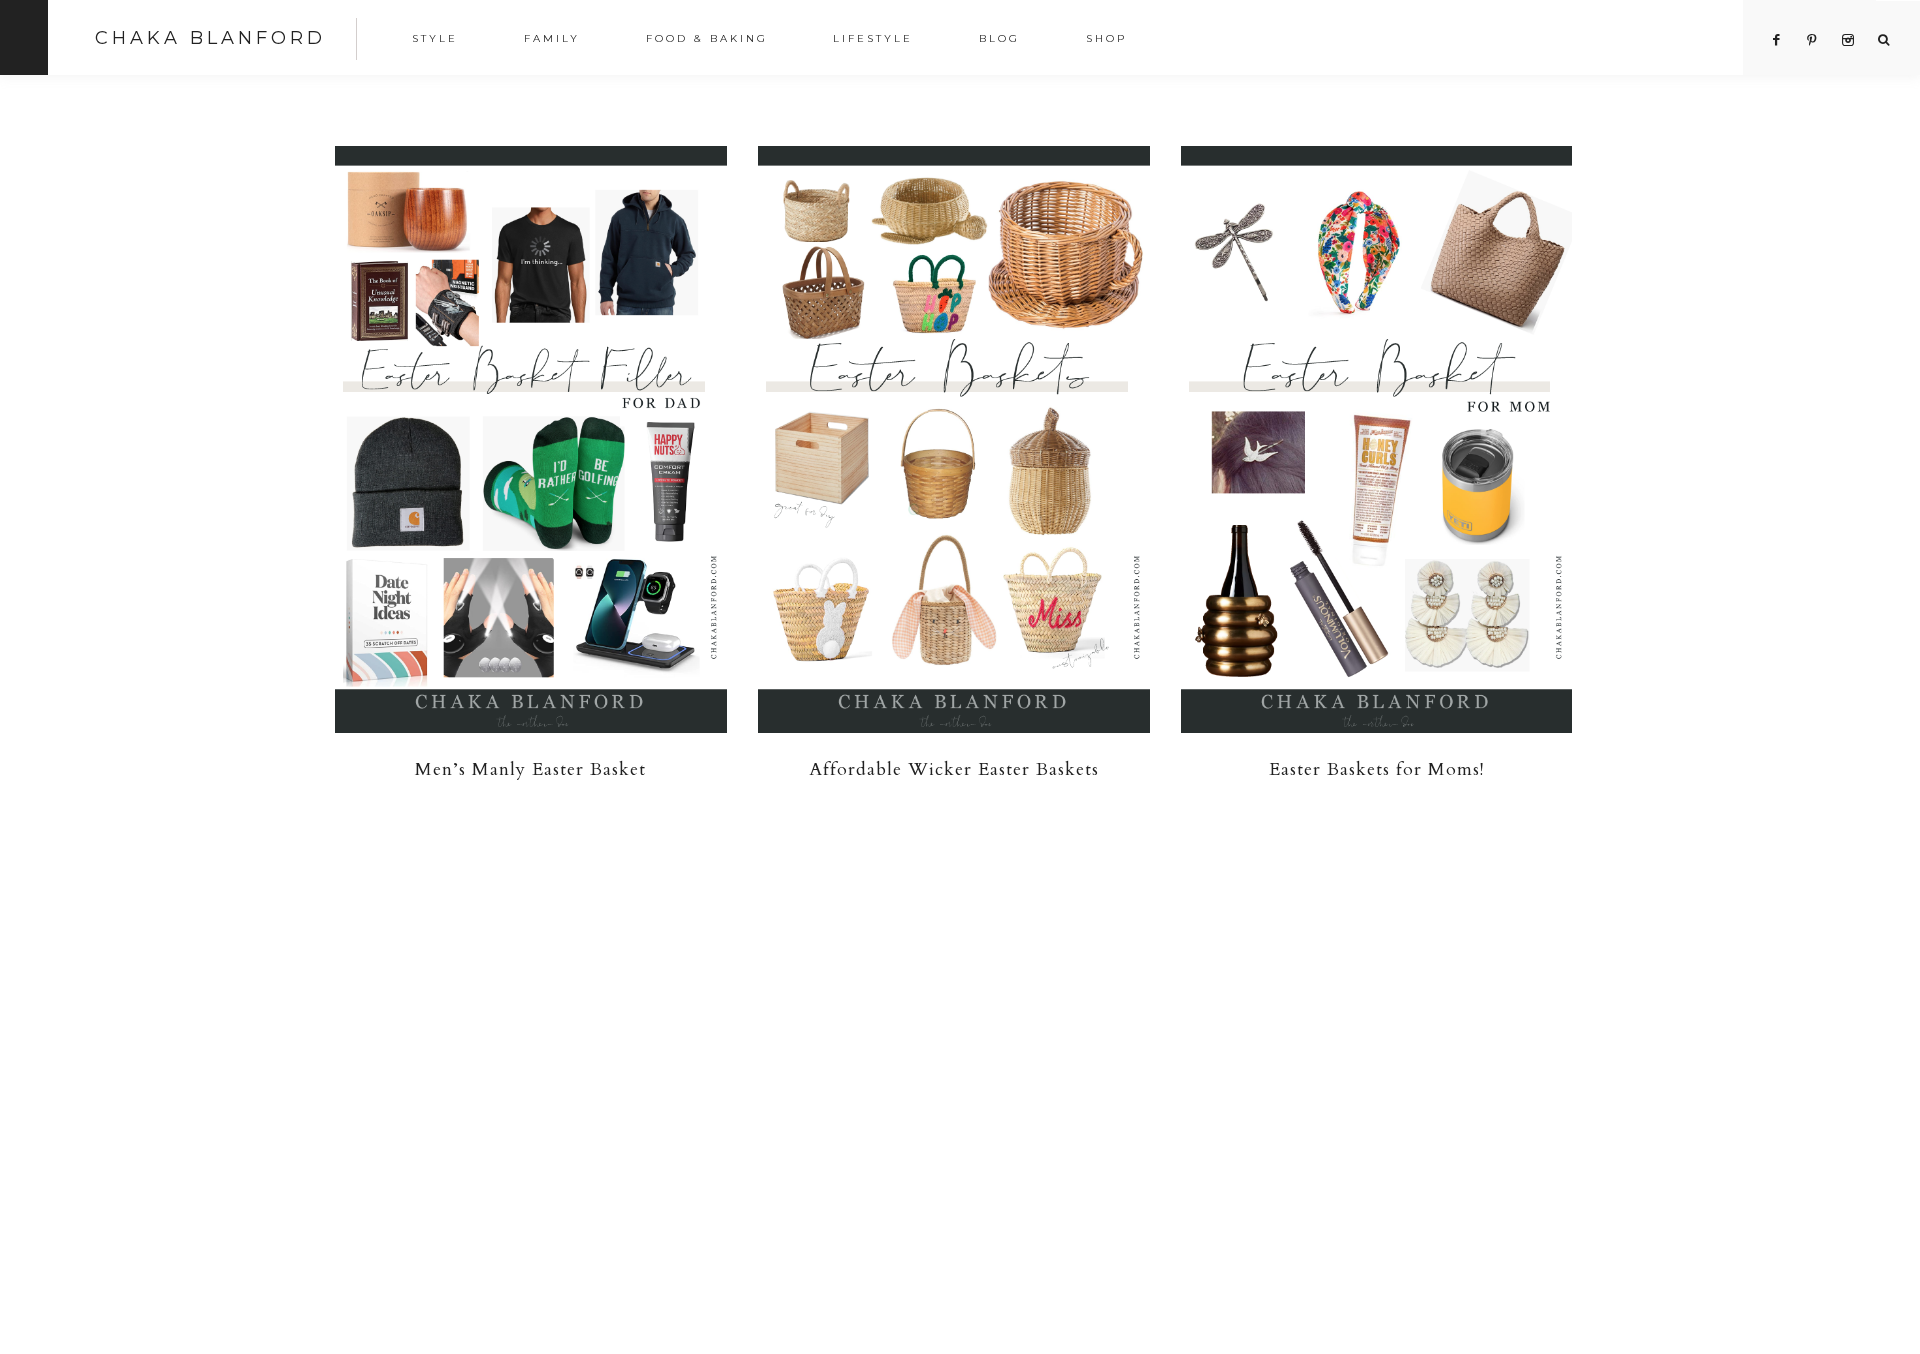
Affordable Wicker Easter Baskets (954, 769)
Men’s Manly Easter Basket (530, 769)
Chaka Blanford (210, 38)
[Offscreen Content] (24, 37)
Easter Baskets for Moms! (1376, 769)
